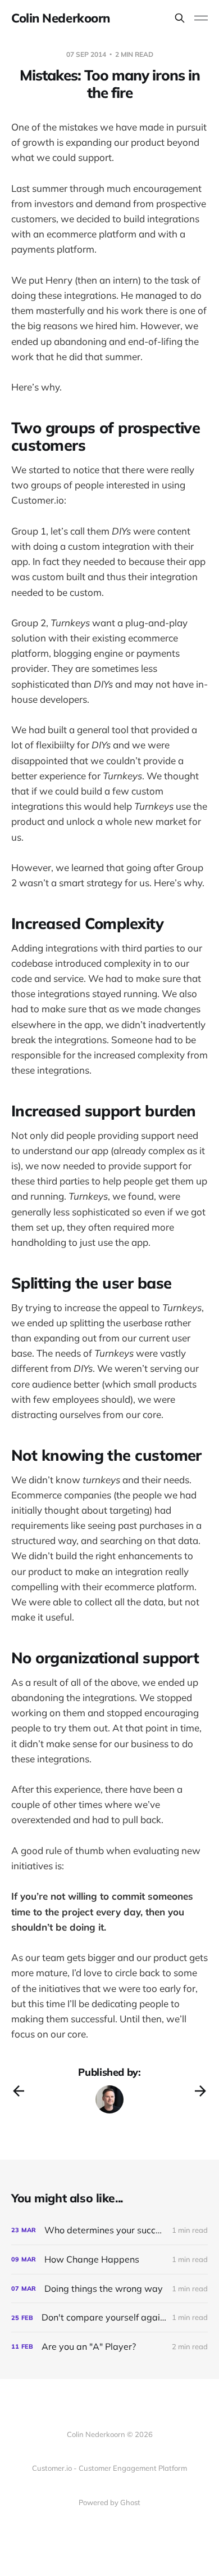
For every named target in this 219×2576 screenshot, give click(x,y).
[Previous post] (19, 2091)
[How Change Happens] (109, 2259)
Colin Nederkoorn (61, 18)
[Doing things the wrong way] (109, 2289)
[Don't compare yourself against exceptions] (109, 2317)
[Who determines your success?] (109, 2230)
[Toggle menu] (201, 18)
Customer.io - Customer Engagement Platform (109, 2468)
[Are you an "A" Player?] (109, 2347)
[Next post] (200, 2091)
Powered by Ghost (109, 2502)
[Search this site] (180, 18)
